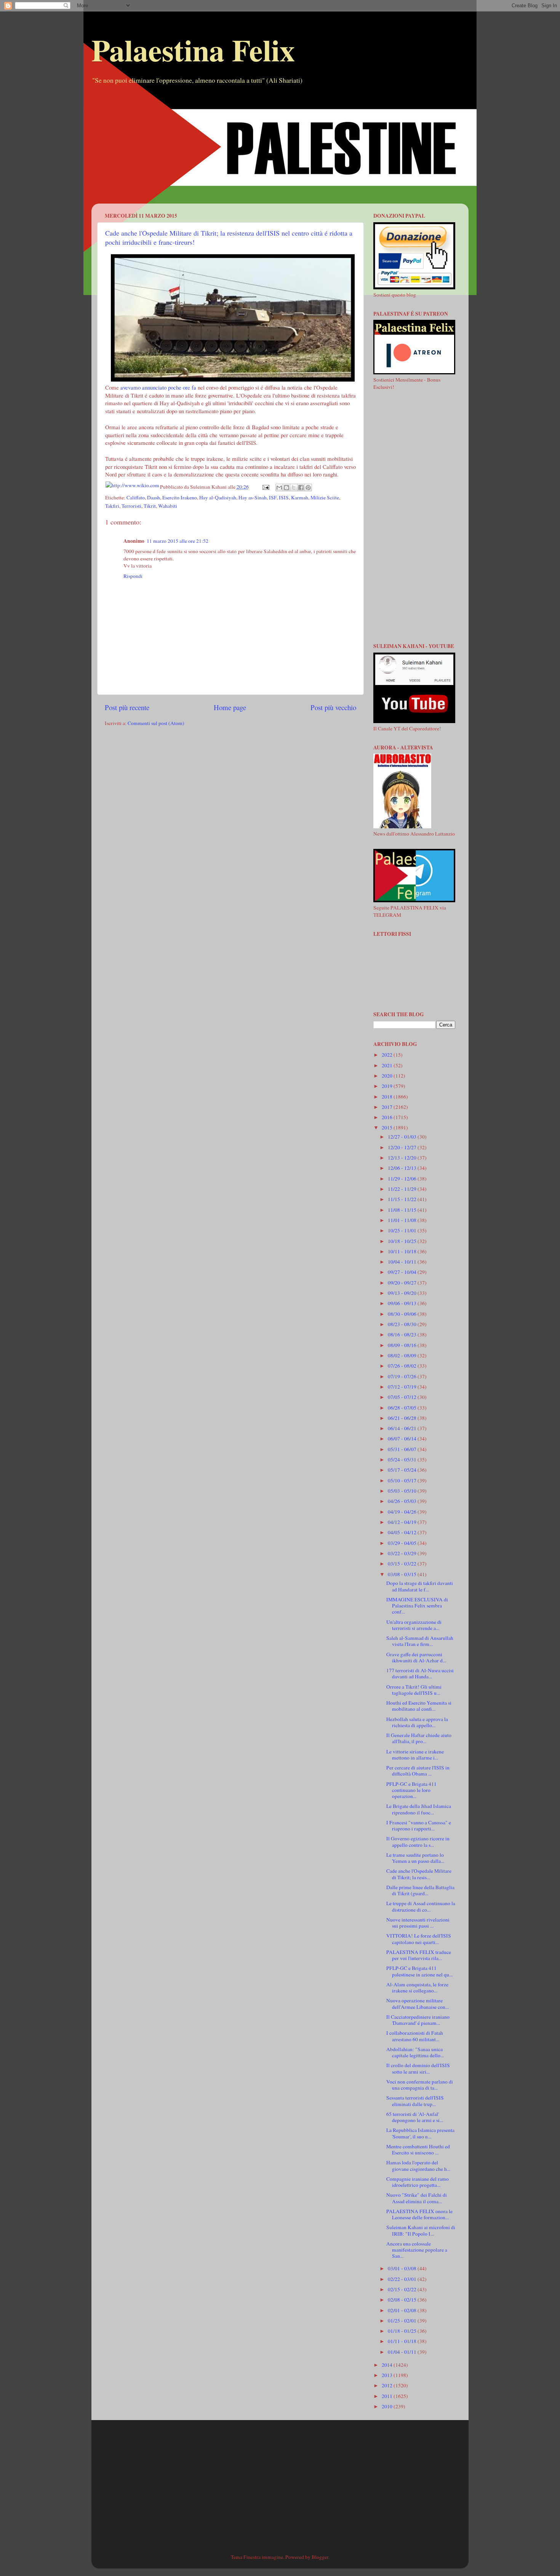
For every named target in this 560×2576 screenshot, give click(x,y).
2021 (388, 1065)
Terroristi (131, 506)
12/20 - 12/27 (403, 1147)
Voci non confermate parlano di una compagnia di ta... (420, 2085)
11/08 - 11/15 (403, 1210)
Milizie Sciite (325, 497)
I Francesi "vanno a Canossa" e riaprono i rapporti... (419, 1825)
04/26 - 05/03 (403, 1501)
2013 (388, 2375)
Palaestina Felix (193, 50)
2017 (388, 1107)
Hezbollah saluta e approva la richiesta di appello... (417, 1722)
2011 (388, 2396)
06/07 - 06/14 (403, 1439)
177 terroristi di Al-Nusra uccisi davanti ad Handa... (420, 1673)
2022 (388, 1055)
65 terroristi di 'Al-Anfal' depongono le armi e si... (415, 2117)
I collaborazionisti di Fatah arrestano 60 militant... (415, 2036)
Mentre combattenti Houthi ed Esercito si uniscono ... (418, 2149)
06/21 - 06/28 (403, 1418)
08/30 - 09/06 (403, 1314)
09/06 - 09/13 (403, 1303)
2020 (388, 1076)
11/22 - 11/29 (403, 1189)
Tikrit (150, 506)
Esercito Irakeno (180, 497)
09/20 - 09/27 (403, 1283)
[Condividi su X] (294, 488)
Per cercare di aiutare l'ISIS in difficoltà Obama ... (418, 1771)
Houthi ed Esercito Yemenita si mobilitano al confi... (419, 1706)
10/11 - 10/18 (403, 1251)
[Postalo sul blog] (286, 488)
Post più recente (127, 707)
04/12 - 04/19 (403, 1522)
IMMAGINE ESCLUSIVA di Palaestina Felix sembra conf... (417, 1606)
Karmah (300, 497)
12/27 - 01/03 (403, 1137)
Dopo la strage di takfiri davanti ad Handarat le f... (420, 1586)
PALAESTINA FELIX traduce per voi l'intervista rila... (419, 1955)
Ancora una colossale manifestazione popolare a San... (417, 2250)
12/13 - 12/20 (403, 1158)
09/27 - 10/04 (403, 1272)
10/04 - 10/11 (403, 1262)
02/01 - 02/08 (403, 2310)
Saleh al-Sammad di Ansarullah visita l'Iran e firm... (420, 1641)
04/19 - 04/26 (403, 1512)
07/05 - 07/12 (403, 1397)
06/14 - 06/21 (403, 1428)
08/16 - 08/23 (403, 1335)
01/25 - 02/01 (403, 2321)
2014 (388, 2365)
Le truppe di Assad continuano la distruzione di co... (421, 1906)
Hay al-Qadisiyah (218, 497)
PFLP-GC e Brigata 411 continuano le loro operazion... (411, 1790)
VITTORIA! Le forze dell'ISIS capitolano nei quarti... (419, 1939)
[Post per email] (266, 487)
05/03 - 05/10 (403, 1491)
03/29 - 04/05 (403, 1543)
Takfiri (112, 506)
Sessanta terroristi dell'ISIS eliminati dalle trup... (415, 2101)
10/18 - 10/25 (403, 1241)
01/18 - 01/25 (403, 2331)
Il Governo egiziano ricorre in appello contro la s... (418, 1841)
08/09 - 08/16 (403, 1345)
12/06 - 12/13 (403, 1168)
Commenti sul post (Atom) (156, 723)
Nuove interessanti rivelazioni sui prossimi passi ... (418, 1923)
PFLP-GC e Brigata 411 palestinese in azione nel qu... (419, 1971)
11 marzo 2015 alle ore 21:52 (178, 541)
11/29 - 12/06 (403, 1179)
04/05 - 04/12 (403, 1532)
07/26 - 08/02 (403, 1366)
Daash (154, 497)
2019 (388, 1086)
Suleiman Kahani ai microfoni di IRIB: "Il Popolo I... (421, 2230)
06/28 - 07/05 (403, 1408)
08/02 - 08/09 (403, 1355)
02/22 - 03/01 (403, 2279)
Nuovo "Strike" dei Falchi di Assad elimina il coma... (417, 2198)
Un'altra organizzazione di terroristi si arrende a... (414, 1625)
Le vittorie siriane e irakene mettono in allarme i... (415, 1755)
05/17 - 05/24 (403, 1470)
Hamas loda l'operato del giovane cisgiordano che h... (418, 2165)
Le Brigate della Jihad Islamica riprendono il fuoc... (419, 1809)
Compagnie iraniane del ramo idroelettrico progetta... (418, 2182)
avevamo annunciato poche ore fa (158, 387)
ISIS (284, 497)
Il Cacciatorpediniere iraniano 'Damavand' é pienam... (418, 2020)
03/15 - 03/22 (403, 1564)
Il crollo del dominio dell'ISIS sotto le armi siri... (418, 2068)
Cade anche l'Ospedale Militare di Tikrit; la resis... (419, 1874)
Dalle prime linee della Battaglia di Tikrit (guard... (420, 1890)
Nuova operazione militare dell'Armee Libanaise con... (418, 2003)
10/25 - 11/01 (403, 1230)
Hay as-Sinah (253, 497)
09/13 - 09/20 (403, 1293)
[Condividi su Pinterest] (308, 488)
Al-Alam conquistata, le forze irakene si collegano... (417, 1987)
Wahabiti (168, 506)
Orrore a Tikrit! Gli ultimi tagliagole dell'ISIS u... (414, 1690)
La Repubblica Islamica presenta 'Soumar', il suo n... (420, 2133)
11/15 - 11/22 (403, 1199)
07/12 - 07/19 (403, 1387)
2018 (388, 1097)
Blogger (320, 2557)
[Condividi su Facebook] (301, 488)
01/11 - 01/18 (403, 2341)
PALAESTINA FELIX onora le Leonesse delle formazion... (419, 2214)
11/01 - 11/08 (403, 1220)
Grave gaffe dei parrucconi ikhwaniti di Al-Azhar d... (416, 1657)
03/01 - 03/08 (403, 2268)
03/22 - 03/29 (403, 1553)
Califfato (136, 497)
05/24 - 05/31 (403, 1460)
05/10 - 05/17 (403, 1480)
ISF (273, 497)
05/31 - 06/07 (403, 1449)
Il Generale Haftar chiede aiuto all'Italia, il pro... (419, 1738)
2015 (388, 1128)
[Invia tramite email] (279, 488)
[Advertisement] (280, 150)
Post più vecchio (333, 707)
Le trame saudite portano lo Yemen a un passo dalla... (415, 1858)
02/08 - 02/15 (403, 2300)
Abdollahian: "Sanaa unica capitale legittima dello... (415, 2052)
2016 (388, 1117)
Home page (230, 707)
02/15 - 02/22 (403, 2289)
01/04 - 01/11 (403, 2352)
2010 (388, 2406)
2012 (388, 2385)
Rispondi (133, 576)
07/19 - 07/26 (403, 1376)
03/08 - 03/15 (403, 1574)
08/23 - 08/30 (403, 1324)
